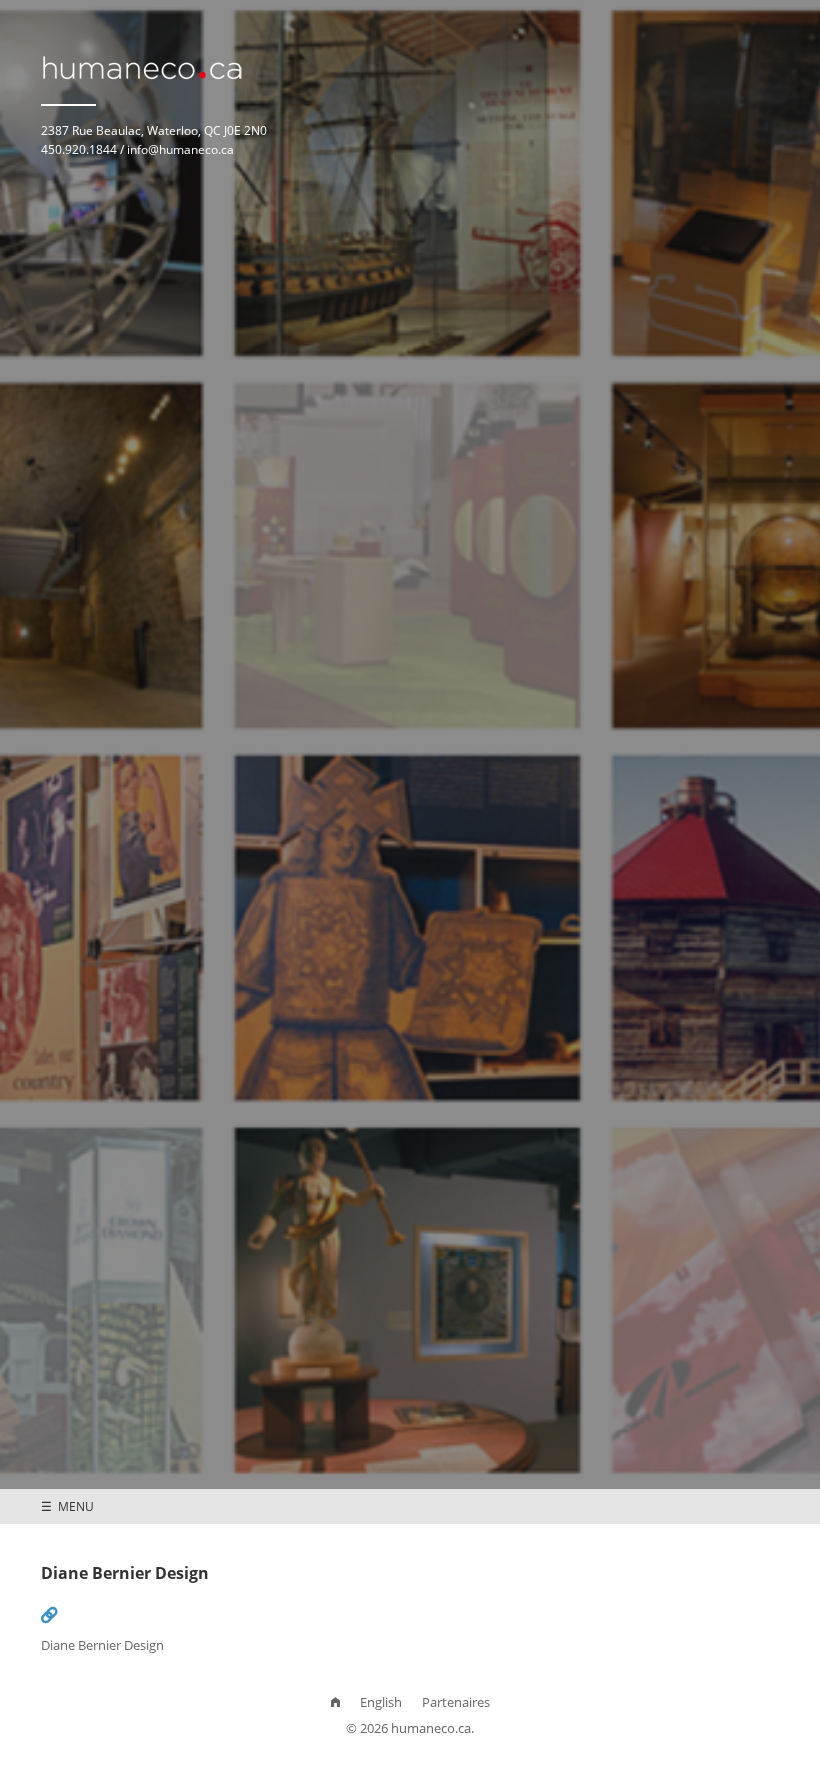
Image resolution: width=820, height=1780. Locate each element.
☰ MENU (67, 1506)
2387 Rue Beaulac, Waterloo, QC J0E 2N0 (154, 130)
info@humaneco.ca (180, 149)
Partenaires (456, 1702)
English (381, 1702)
